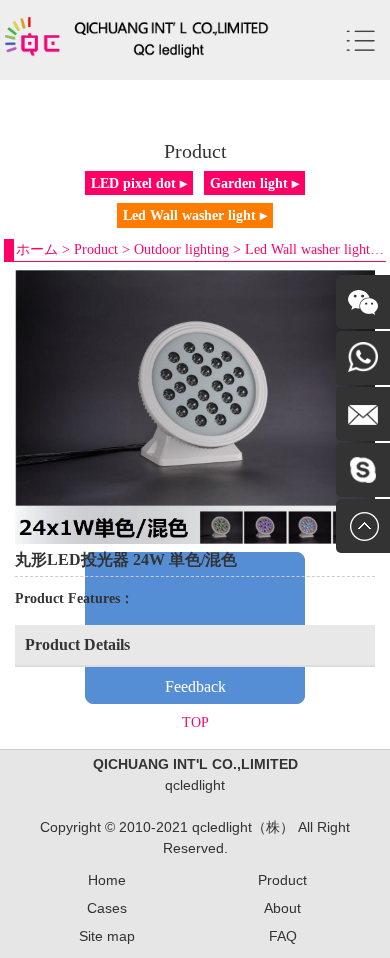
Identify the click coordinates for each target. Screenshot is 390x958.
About (282, 908)
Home (107, 880)
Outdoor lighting (181, 249)
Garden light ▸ (254, 183)
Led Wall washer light (307, 249)
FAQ (283, 936)
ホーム (37, 249)
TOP (195, 722)
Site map (107, 936)
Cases (107, 908)
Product (96, 249)
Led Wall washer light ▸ (195, 215)
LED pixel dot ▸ (139, 183)
